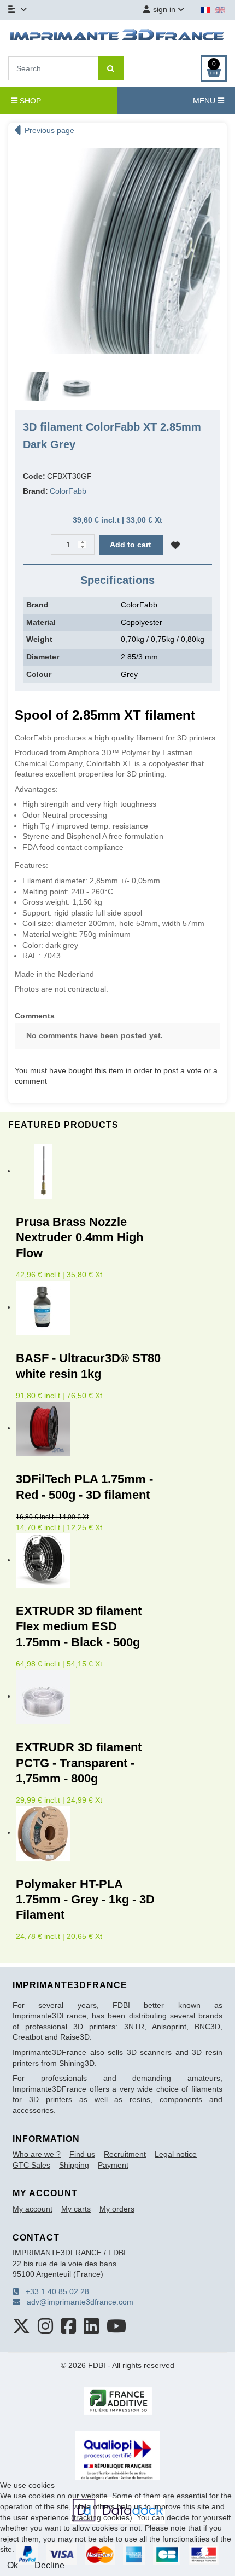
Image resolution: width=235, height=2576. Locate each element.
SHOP (29, 101)
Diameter (43, 657)
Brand (37, 605)
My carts (76, 2209)
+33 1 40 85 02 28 (54, 2291)
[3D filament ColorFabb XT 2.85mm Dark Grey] (117, 251)
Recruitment (125, 2154)
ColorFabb (68, 491)
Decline (49, 2565)
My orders (117, 2209)
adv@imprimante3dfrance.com (77, 2302)
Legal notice (176, 2154)
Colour (39, 674)
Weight (39, 639)
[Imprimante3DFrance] (117, 37)
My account (33, 2209)
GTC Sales (31, 2165)
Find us (82, 2154)
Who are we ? (37, 2154)
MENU (205, 101)
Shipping (74, 2165)
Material (41, 622)
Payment (113, 2165)
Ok (13, 2565)
